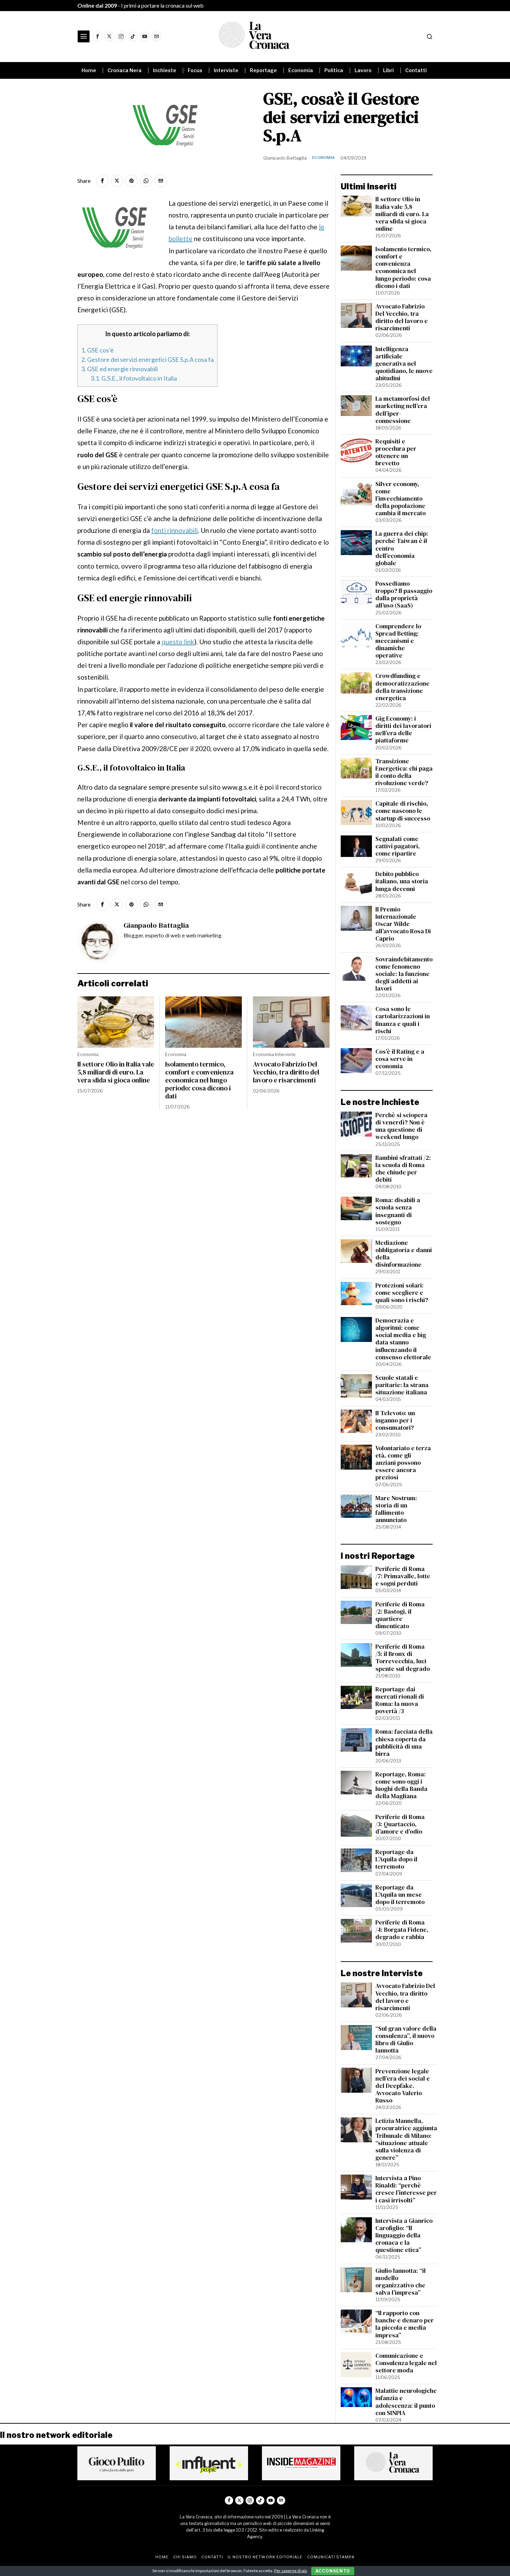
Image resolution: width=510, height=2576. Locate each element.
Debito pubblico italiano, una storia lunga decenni (402, 881)
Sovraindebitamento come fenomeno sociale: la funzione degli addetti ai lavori (404, 974)
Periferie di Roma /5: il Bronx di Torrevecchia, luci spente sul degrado (403, 1658)
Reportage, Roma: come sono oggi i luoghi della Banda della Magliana (401, 1785)
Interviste (285, 1054)
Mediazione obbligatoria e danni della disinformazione (404, 1254)
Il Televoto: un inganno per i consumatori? (395, 1421)
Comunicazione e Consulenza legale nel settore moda (406, 2363)
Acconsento (333, 2571)
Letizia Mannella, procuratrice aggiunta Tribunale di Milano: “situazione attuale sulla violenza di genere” (406, 2139)
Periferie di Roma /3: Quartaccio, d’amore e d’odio (400, 1824)
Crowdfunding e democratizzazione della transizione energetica (402, 687)
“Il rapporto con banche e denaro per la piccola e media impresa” (405, 2324)
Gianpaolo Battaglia (285, 158)
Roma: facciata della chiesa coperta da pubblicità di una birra (404, 1743)
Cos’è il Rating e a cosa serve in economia (400, 1059)
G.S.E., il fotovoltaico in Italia (134, 378)
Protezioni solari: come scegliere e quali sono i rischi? (402, 1293)
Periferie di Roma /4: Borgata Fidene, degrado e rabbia (402, 1930)
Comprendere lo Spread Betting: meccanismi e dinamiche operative (398, 641)
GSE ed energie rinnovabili (120, 369)
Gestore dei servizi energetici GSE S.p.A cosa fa (147, 359)
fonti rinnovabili (175, 530)
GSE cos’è (97, 350)
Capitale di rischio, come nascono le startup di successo (403, 811)
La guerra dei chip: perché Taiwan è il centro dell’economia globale (402, 549)
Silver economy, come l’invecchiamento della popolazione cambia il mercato (401, 499)
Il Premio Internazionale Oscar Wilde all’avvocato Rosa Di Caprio (403, 924)
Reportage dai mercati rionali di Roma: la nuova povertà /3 (400, 1700)
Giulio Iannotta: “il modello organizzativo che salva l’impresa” (401, 2282)
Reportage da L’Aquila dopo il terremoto (396, 1859)
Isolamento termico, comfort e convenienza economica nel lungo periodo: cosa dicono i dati (199, 1080)
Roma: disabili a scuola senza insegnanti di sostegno (398, 1211)
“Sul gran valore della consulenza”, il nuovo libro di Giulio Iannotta (406, 2040)
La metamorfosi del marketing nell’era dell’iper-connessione (403, 410)
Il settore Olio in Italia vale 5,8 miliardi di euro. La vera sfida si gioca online (116, 1072)
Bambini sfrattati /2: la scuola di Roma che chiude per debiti (403, 1169)
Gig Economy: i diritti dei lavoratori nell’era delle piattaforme (403, 730)
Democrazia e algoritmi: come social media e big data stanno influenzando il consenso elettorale (403, 1339)
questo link (178, 642)
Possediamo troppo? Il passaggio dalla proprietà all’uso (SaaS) (404, 595)
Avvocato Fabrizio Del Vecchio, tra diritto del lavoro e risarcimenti (286, 1072)
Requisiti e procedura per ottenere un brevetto (396, 452)
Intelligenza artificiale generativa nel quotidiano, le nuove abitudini (404, 364)
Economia (323, 158)
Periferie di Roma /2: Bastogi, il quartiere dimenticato (400, 1615)
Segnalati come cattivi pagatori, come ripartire (398, 846)
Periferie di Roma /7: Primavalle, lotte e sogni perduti (403, 1576)
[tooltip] (97, 36)
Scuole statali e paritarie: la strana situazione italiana (402, 1385)
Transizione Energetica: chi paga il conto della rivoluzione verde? (404, 772)
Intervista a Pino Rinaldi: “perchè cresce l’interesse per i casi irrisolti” (406, 2189)
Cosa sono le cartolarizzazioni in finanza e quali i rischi (403, 1020)
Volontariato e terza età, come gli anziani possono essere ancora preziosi (403, 1463)
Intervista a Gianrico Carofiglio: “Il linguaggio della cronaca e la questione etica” (404, 2236)
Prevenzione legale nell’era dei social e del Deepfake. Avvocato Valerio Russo (403, 2086)
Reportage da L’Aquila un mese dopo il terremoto (400, 1895)
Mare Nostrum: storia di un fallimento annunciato (396, 1509)
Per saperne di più (291, 2571)
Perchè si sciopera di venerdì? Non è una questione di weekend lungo (401, 1126)
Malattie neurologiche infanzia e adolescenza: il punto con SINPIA (406, 2402)
